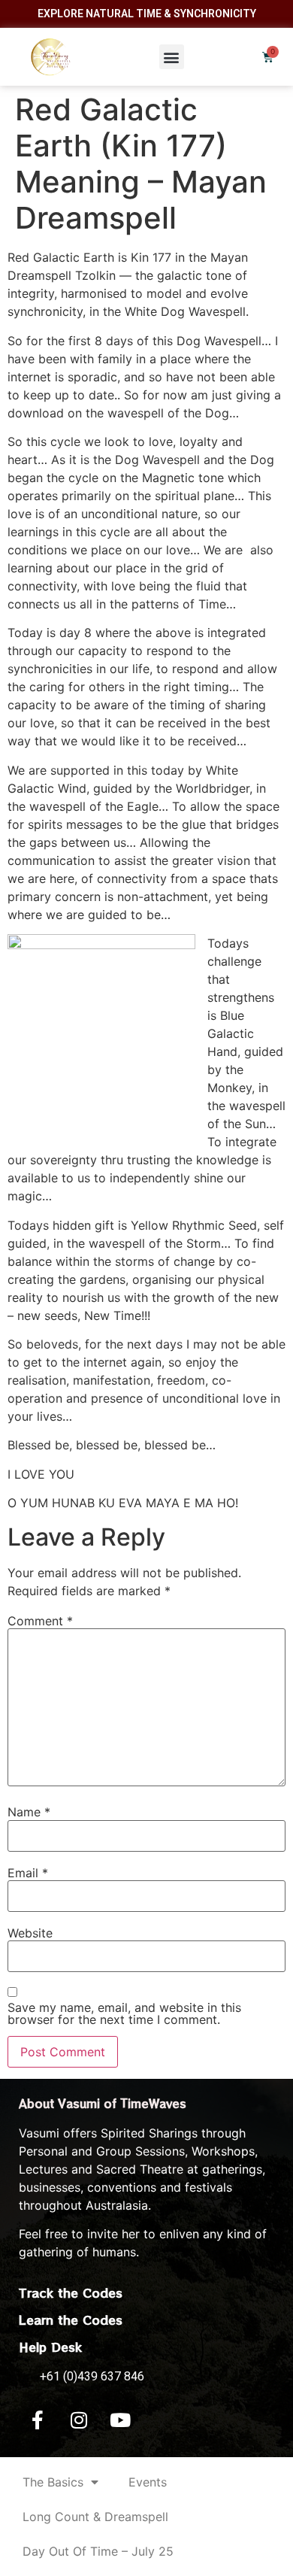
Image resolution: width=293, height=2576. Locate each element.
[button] (172, 57)
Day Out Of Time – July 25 (98, 2551)
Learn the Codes (71, 2320)
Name (29, 1812)
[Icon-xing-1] (162, 2420)
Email (28, 1873)
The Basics (53, 2482)
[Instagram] (79, 2420)
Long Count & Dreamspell (95, 2517)
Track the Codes (71, 2292)
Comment (40, 1621)
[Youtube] (120, 2420)
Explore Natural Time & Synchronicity (147, 14)
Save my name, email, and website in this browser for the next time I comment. (124, 2013)
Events (148, 2482)
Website (30, 1933)
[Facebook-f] (38, 2420)
